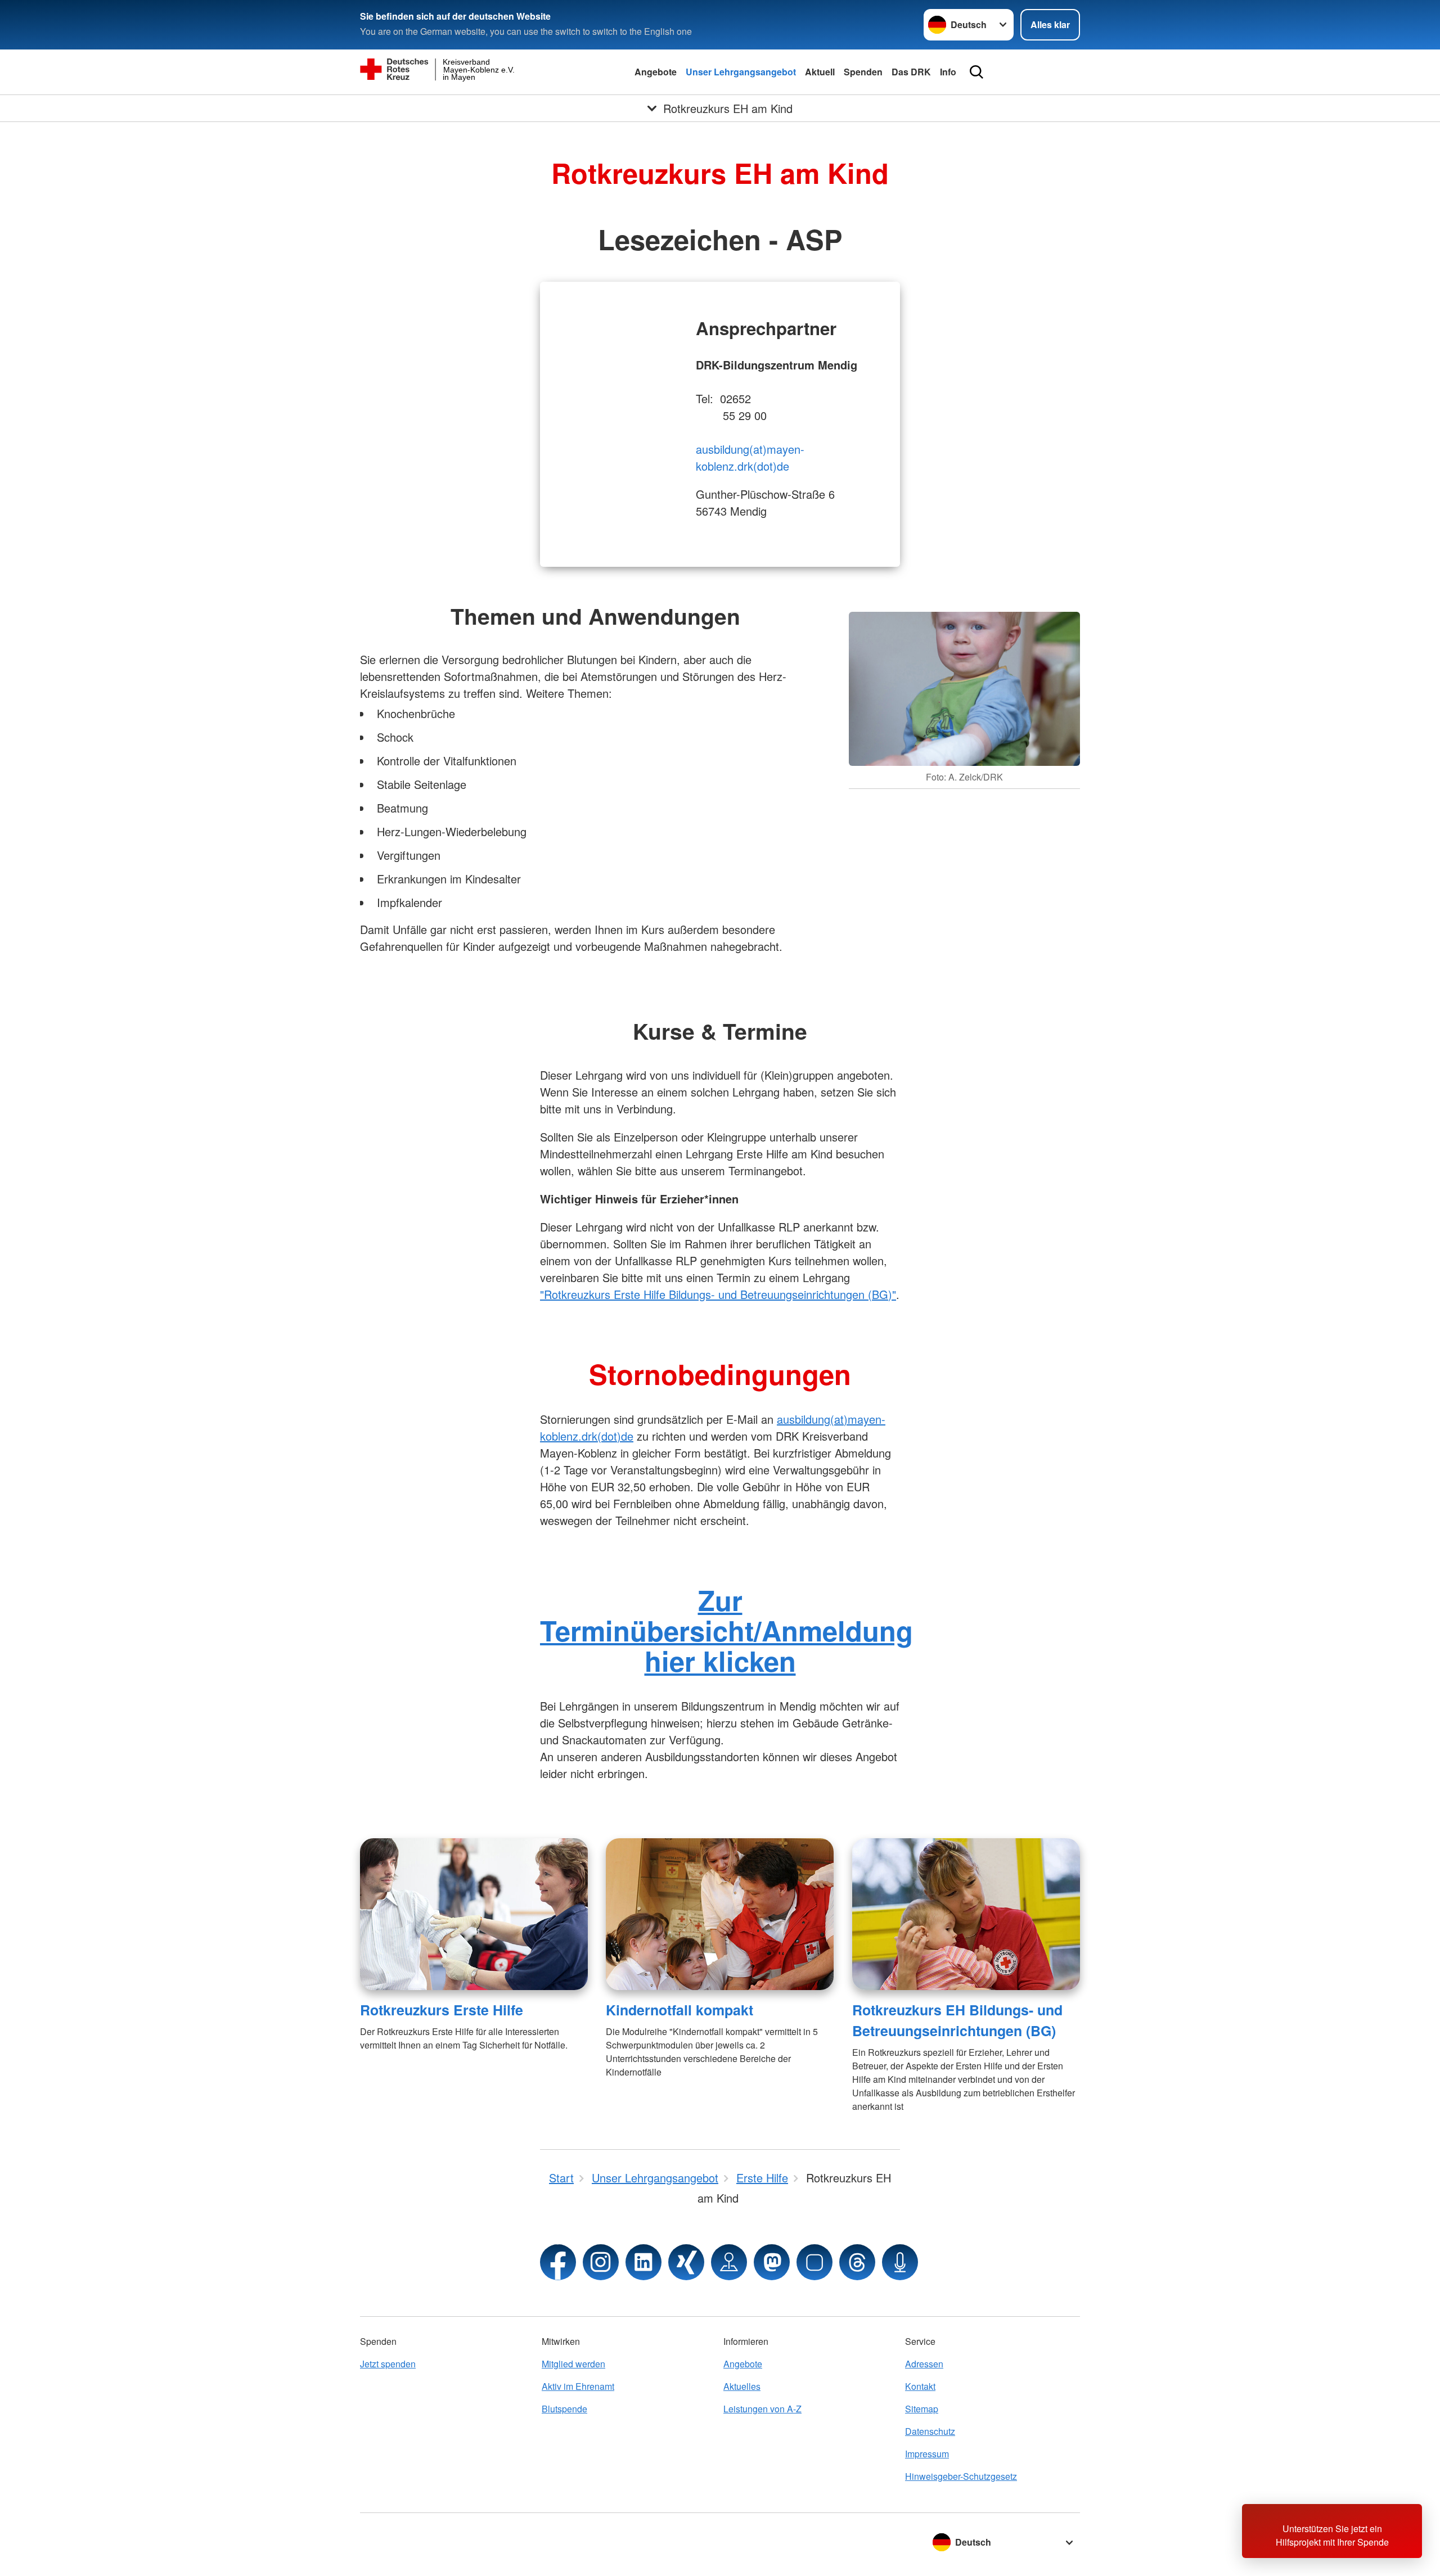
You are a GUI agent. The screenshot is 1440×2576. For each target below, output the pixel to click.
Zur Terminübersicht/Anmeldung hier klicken (726, 1630)
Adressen (924, 2364)
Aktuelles (742, 2386)
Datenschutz (930, 2431)
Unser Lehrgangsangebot (741, 72)
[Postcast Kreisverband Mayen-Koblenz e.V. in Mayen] (900, 2262)
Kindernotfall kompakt (679, 2010)
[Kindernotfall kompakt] (720, 1914)
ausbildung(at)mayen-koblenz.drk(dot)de (750, 457)
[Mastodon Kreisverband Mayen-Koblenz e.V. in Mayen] (772, 2262)
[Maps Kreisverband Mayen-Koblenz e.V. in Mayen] (729, 2262)
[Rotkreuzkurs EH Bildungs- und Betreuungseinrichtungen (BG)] (966, 1914)
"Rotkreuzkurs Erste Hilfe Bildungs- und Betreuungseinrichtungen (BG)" (718, 1294)
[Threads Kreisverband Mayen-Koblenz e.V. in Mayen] (857, 2262)
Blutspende (564, 2409)
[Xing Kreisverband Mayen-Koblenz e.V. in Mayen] (686, 2262)
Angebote (656, 72)
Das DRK (911, 72)
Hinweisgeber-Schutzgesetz (961, 2476)
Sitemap (922, 2409)
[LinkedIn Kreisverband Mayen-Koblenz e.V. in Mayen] (643, 2262)
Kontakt (920, 2386)
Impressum (927, 2454)
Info (948, 72)
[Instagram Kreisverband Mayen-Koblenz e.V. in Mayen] (601, 2262)
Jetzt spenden (388, 2364)
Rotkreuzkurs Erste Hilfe (442, 2010)
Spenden (863, 72)
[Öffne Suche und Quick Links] (976, 72)
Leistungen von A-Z (762, 2409)
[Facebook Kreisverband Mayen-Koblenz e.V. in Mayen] (558, 2262)
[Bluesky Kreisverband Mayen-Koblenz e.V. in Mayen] (814, 2262)
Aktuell (820, 72)
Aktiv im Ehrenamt (578, 2386)
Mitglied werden (573, 2364)
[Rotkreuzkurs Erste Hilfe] (474, 1914)
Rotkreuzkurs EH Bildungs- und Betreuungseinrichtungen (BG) (957, 2020)
